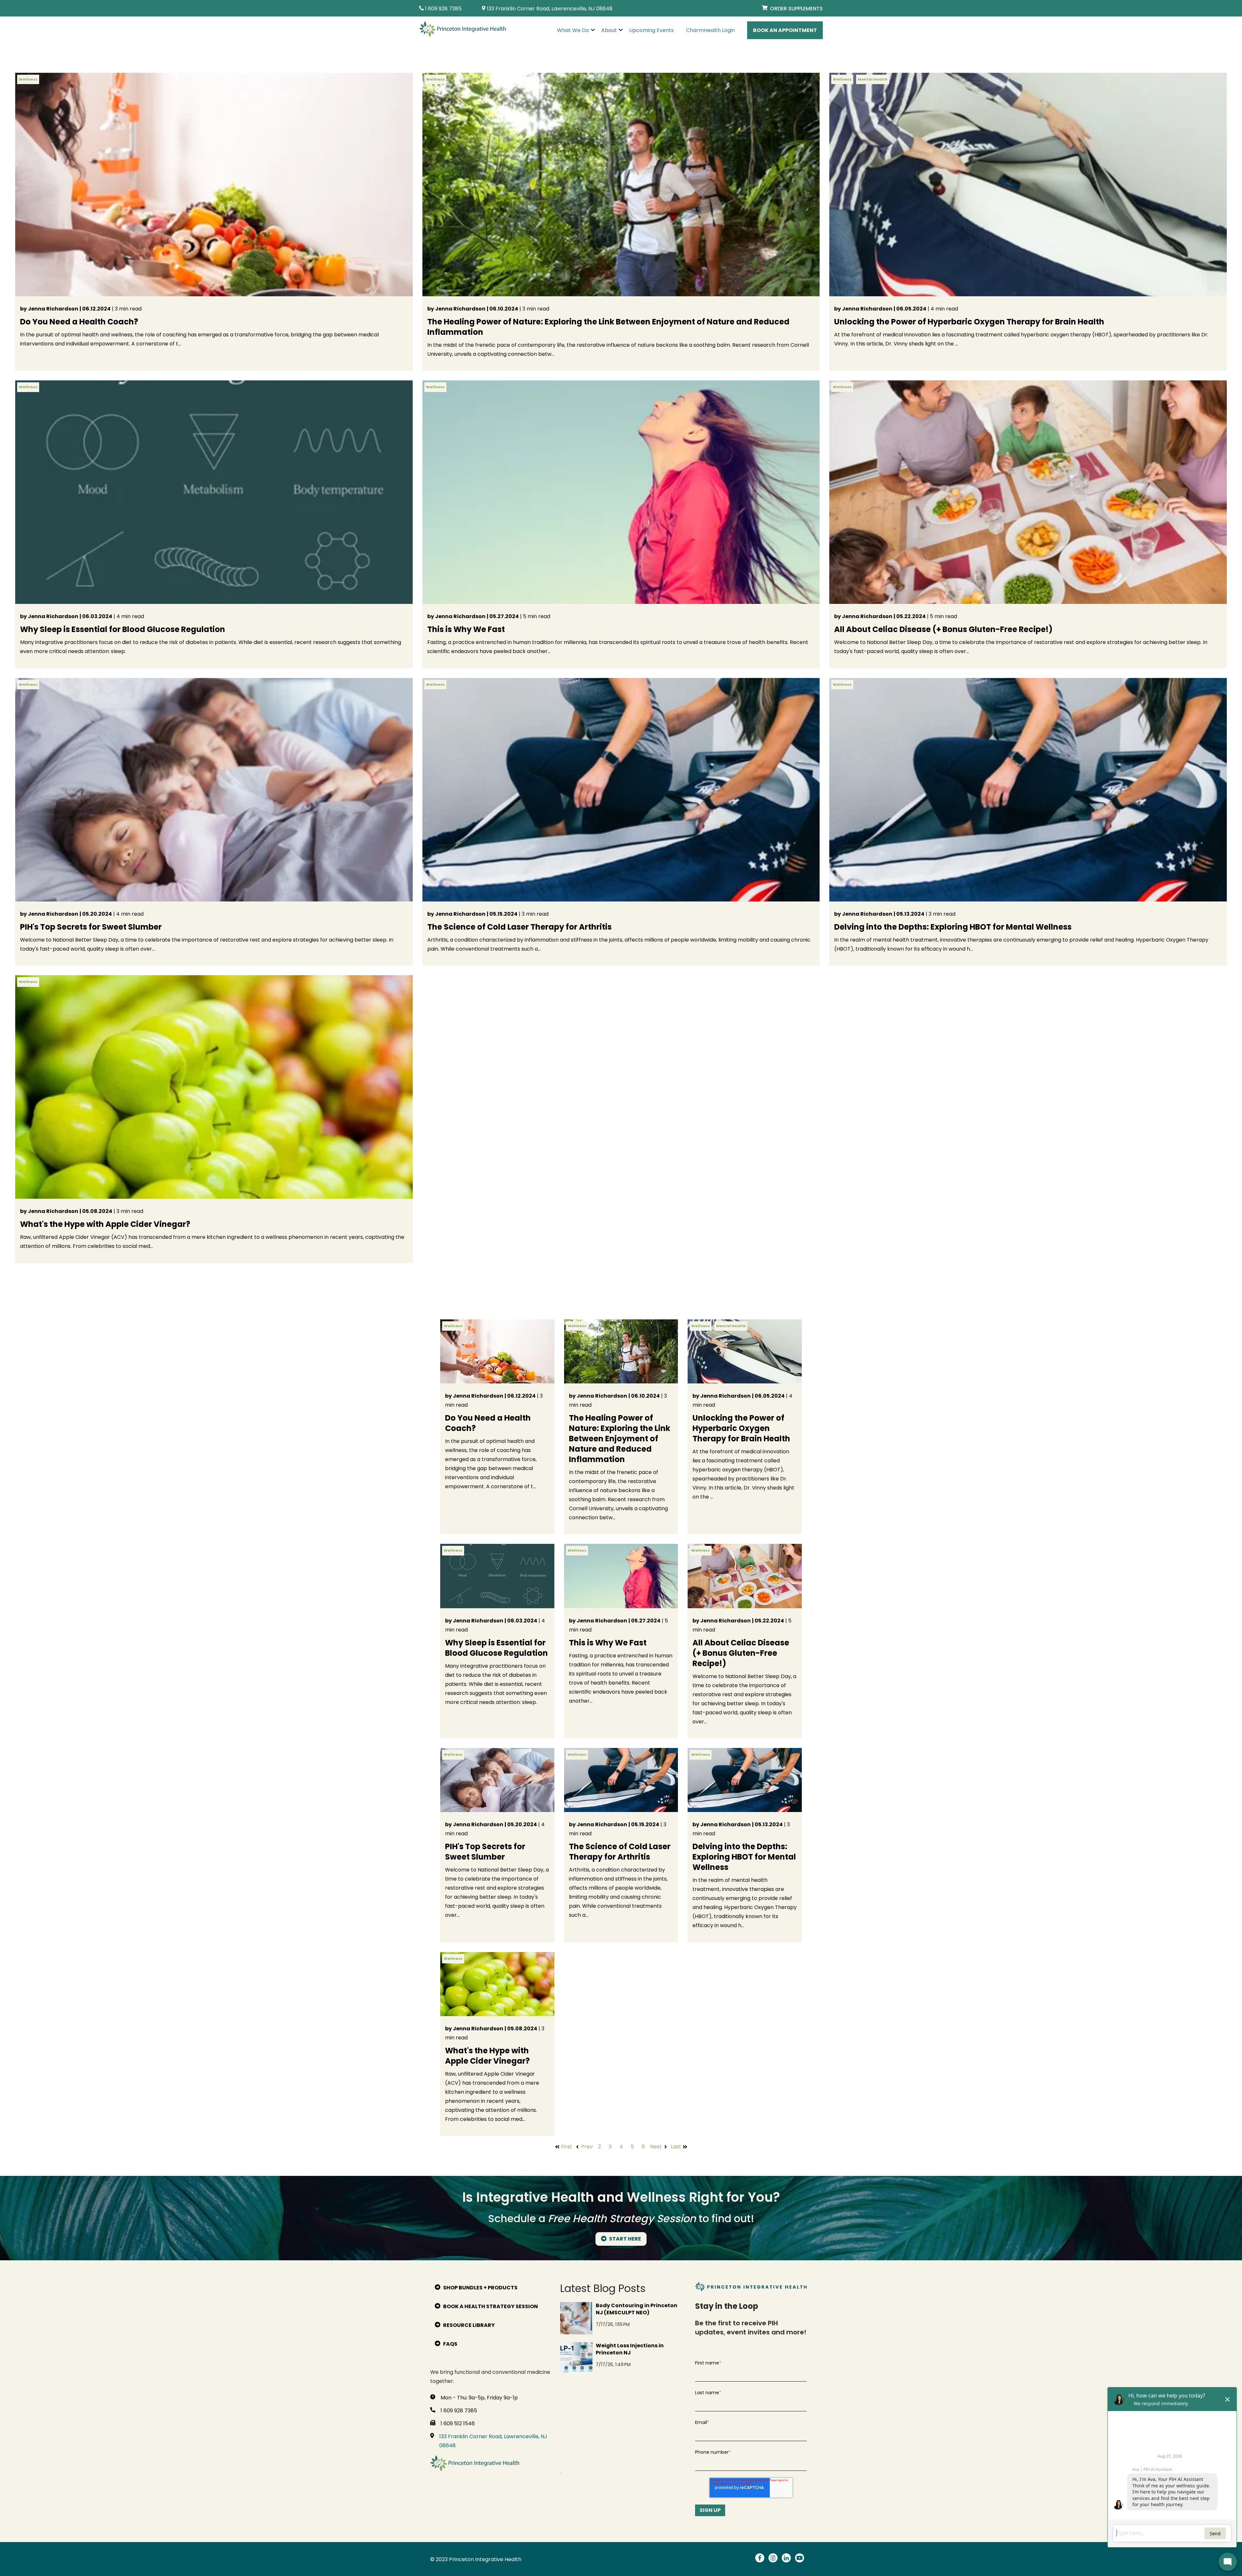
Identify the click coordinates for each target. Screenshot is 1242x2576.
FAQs (450, 2344)
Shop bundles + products (480, 2288)
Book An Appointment (785, 30)
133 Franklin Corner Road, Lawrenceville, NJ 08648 (493, 2441)
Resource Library (468, 2325)
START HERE (625, 2239)
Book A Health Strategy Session (490, 2306)
